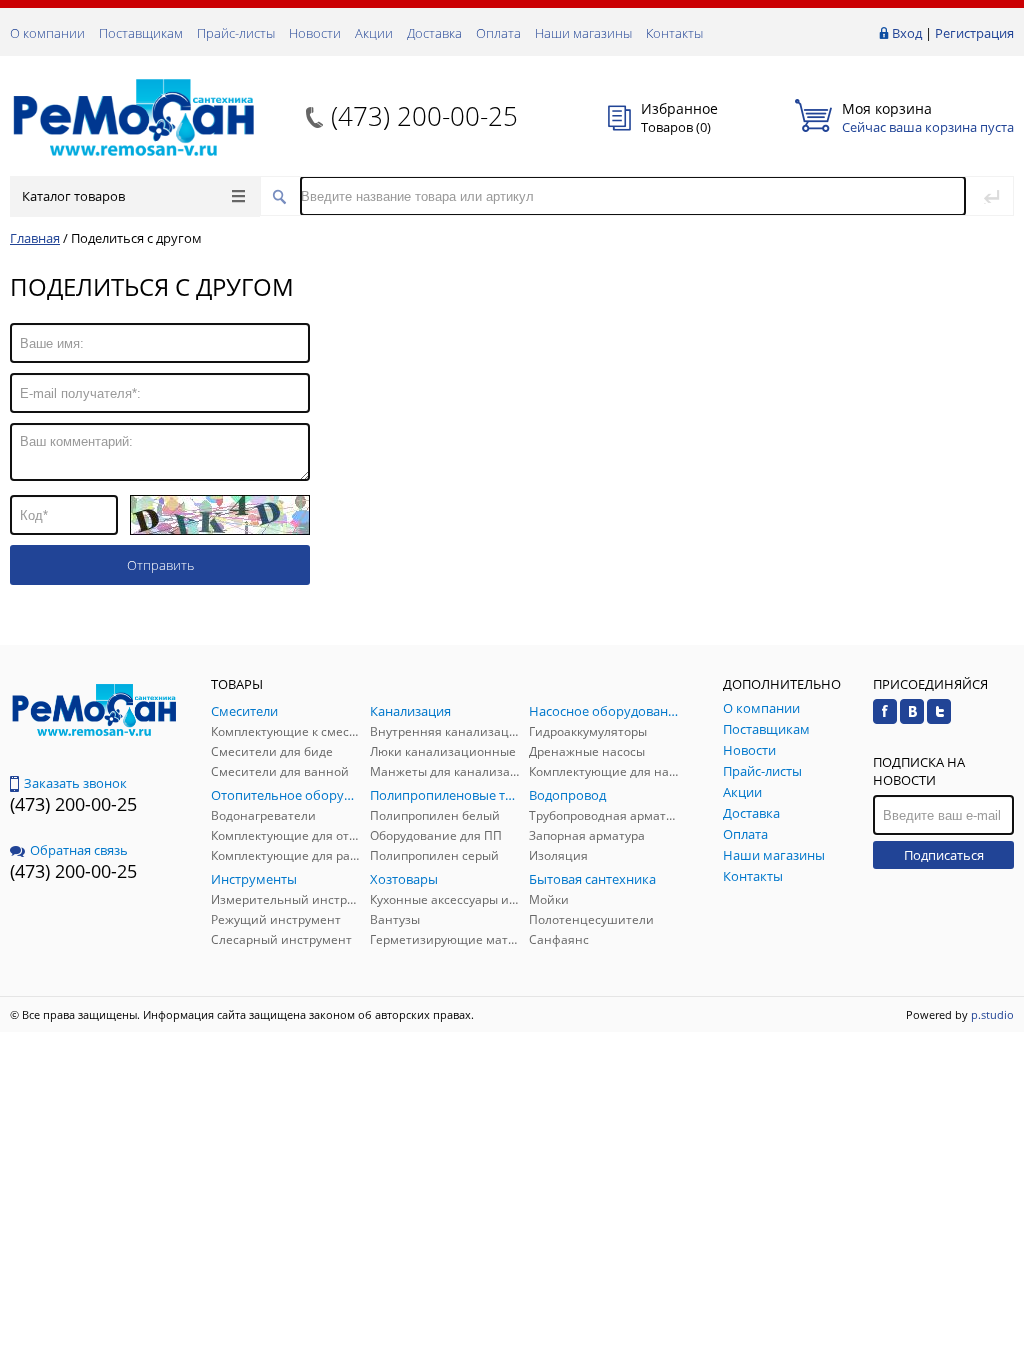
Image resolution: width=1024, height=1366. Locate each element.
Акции (374, 33)
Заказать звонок (75, 783)
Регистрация (974, 33)
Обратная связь (79, 850)
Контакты (674, 33)
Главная (35, 238)
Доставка (434, 33)
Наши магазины (583, 33)
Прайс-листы (236, 33)
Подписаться (944, 855)
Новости (315, 33)
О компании (47, 33)
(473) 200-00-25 (424, 116)
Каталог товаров (73, 196)
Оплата (498, 33)
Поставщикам (141, 33)
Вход (907, 33)
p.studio (992, 1014)
